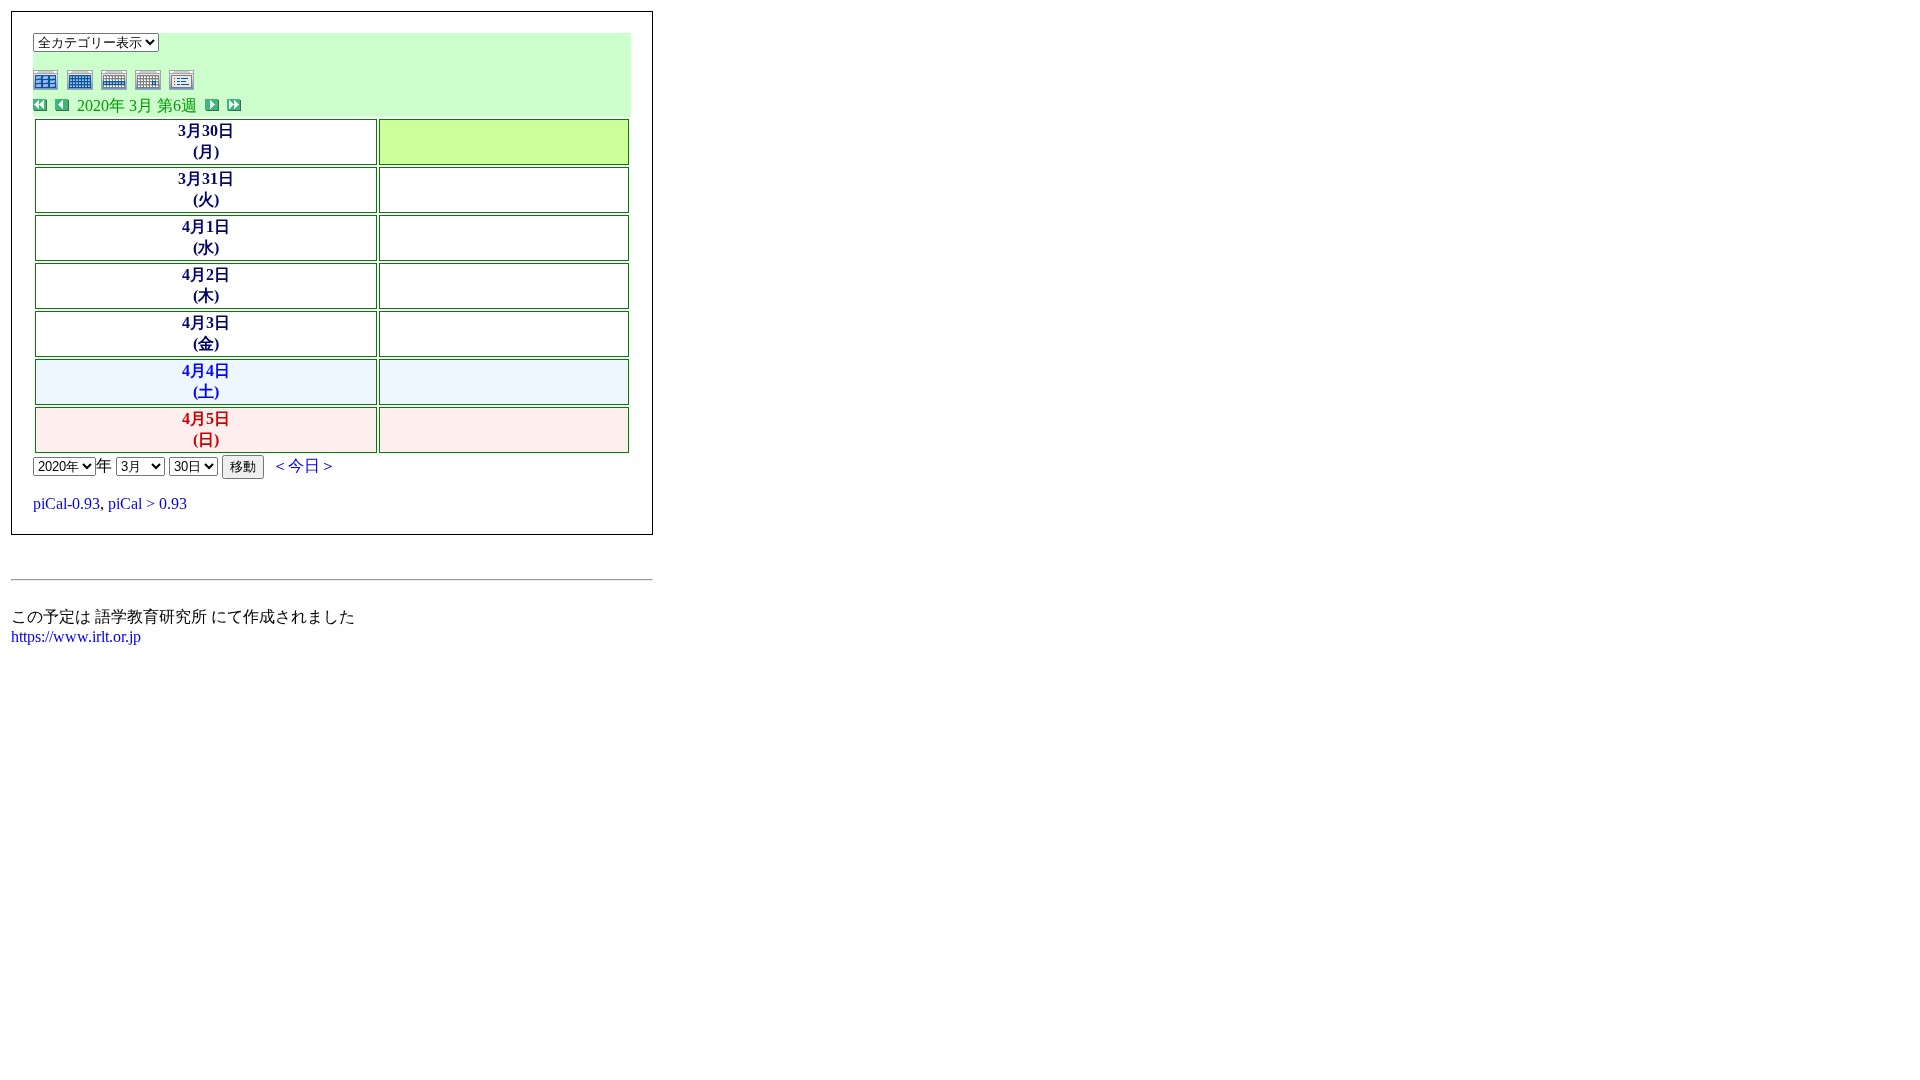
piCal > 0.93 (147, 503)
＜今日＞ (304, 465)
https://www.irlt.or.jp (76, 636)
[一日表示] (152, 86)
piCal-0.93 (66, 503)
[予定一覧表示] (184, 86)
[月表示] (84, 86)
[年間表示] (50, 86)
